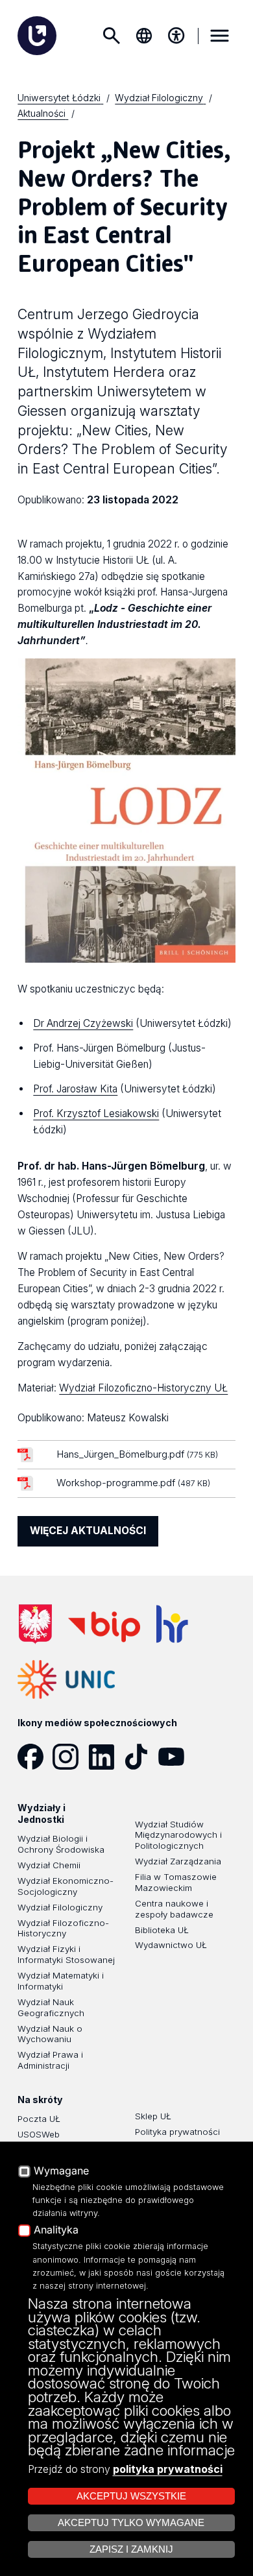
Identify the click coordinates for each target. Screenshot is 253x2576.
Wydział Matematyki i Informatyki (61, 1981)
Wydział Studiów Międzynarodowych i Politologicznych (178, 1835)
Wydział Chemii (49, 1865)
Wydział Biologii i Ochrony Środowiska (61, 1844)
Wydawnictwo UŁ (171, 1945)
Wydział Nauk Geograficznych (51, 2007)
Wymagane (61, 2171)
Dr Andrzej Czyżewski (83, 1023)
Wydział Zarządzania (178, 1861)
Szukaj (112, 36)
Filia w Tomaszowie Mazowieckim (176, 1882)
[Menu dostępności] (176, 36)
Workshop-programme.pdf (133, 1483)
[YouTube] (176, 1757)
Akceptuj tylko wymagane (131, 2523)
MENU (220, 36)
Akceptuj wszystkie (131, 2496)
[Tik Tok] (141, 1757)
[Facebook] (35, 1757)
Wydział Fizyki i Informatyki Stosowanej (66, 1954)
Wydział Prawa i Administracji (50, 2060)
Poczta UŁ (39, 2119)
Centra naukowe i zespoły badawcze (174, 1909)
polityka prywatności (168, 2469)
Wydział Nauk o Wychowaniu (50, 2034)
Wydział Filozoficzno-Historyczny (63, 1928)
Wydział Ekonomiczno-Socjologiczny (66, 1886)
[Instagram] (70, 1757)
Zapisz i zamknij (131, 2549)
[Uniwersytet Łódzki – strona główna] (37, 36)
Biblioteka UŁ (162, 1930)
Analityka (56, 2230)
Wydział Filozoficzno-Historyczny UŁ (143, 1388)
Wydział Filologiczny (60, 1907)
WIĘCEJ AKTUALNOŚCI (88, 1531)
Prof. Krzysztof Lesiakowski (96, 1113)
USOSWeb (39, 2134)
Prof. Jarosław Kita (75, 1089)
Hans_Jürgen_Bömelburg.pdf (137, 1454)
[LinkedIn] (106, 1757)
